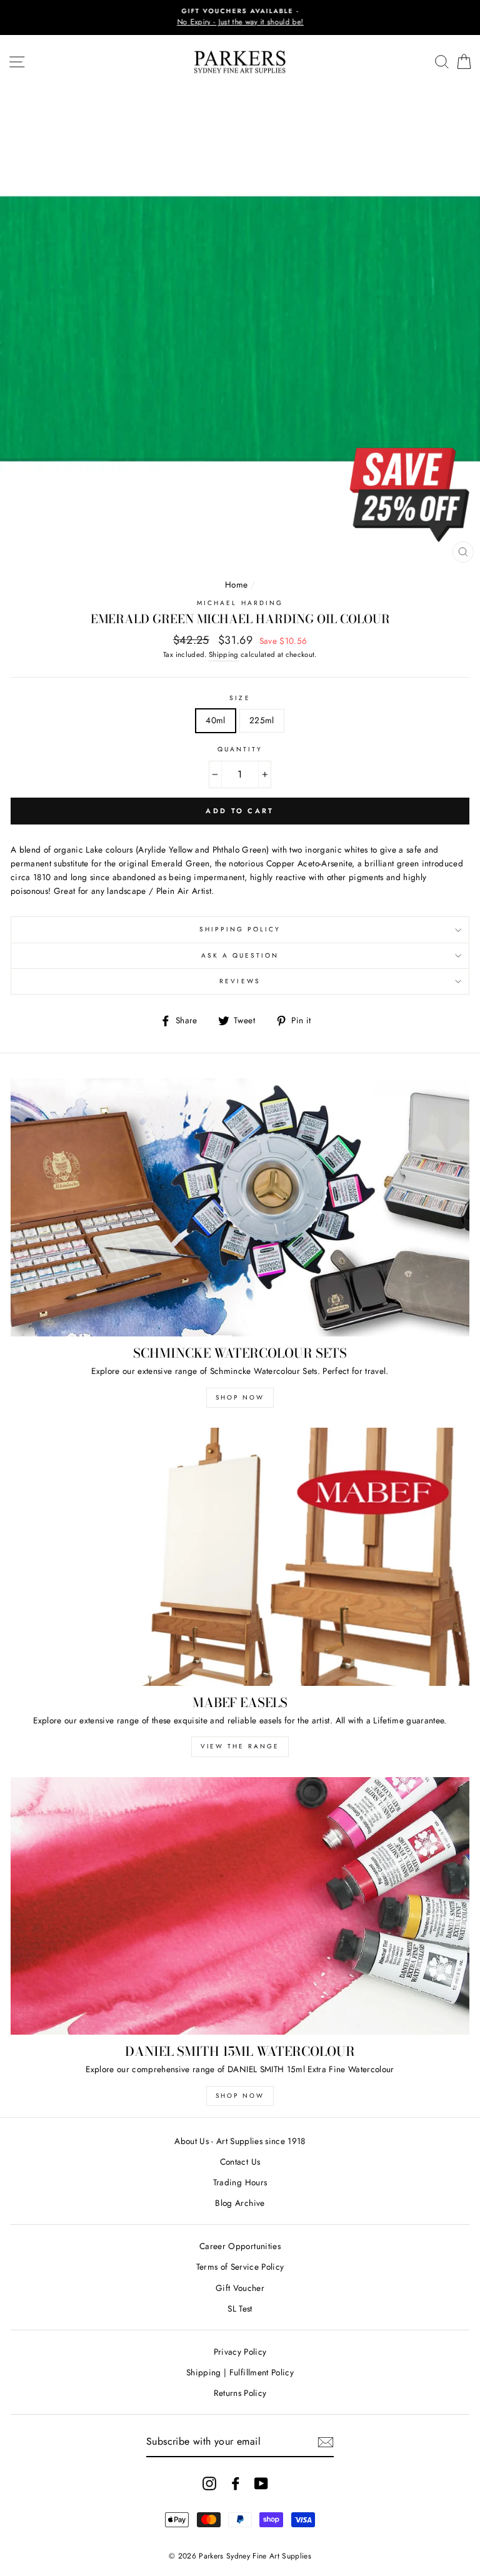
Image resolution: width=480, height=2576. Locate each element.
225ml (262, 720)
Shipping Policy (240, 929)
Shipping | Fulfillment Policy (240, 2372)
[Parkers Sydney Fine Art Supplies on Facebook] (236, 2483)
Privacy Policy (240, 2352)
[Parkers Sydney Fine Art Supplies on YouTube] (261, 2483)
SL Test (240, 2308)
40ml (215, 720)
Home (236, 584)
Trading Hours (240, 2182)
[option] (240, 18)
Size (240, 698)
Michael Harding (240, 603)
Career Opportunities (240, 2246)
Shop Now (240, 1397)
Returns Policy (240, 2393)
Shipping (224, 654)
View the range (240, 1746)
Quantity (240, 749)
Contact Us (240, 2162)
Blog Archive (240, 2203)
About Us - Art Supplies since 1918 (240, 2141)
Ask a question (240, 955)
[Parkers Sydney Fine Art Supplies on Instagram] (209, 2483)
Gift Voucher (240, 2288)
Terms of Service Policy (240, 2267)
